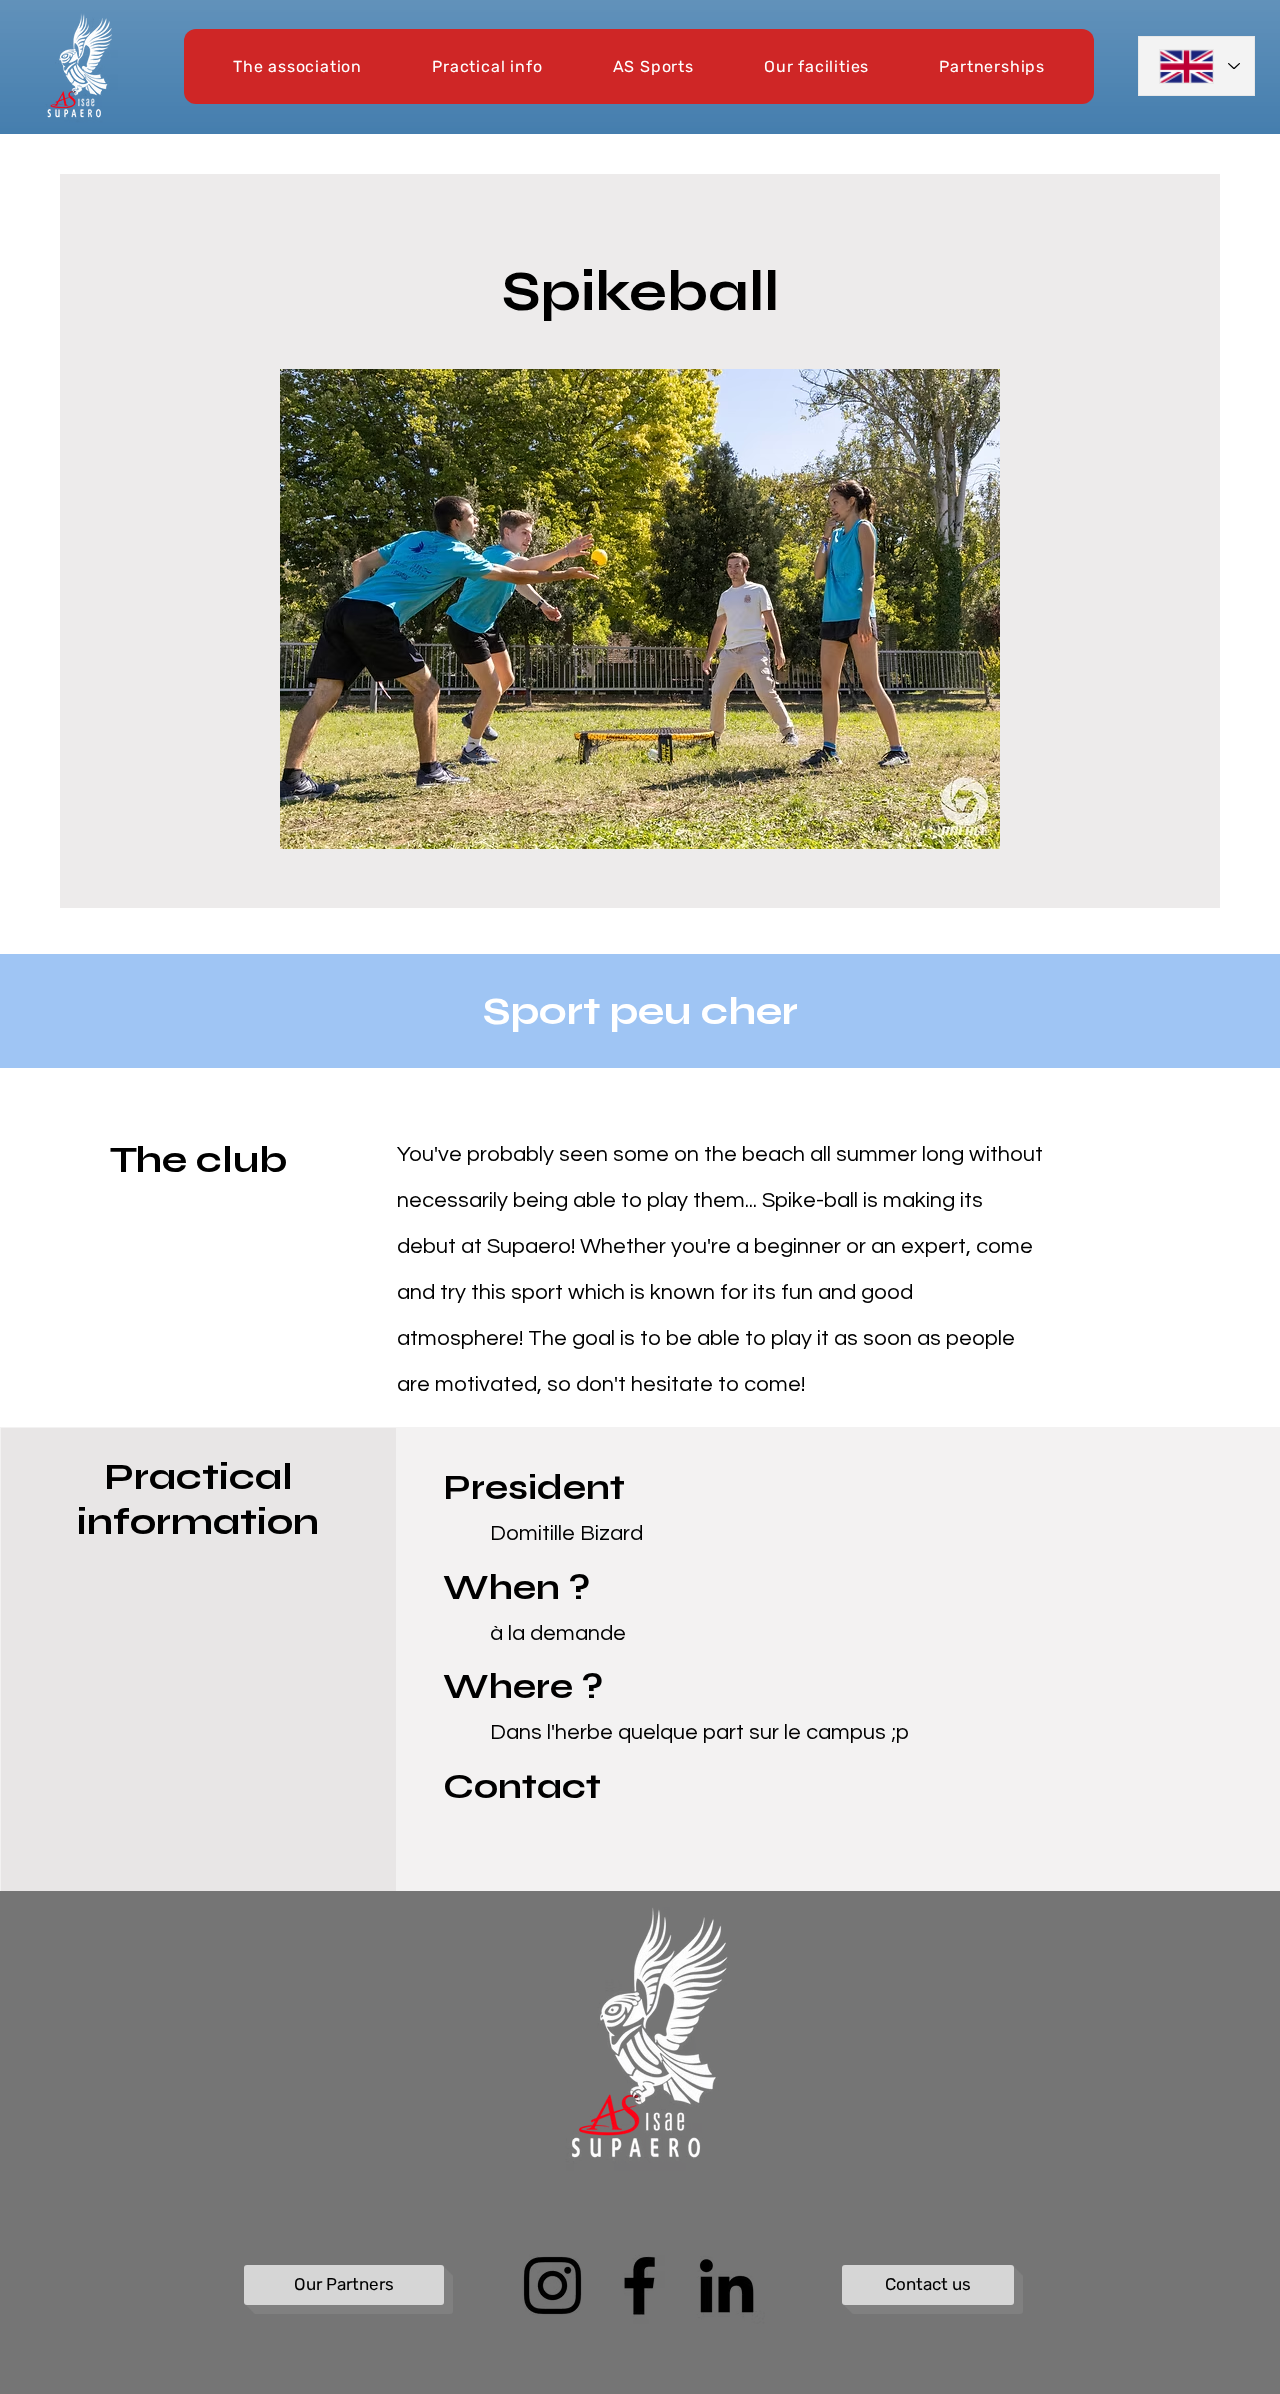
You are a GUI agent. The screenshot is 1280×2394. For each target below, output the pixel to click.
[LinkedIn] (726, 2285)
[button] (297, 66)
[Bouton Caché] (257, 1938)
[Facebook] (639, 2285)
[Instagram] (552, 2285)
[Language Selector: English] (1196, 66)
